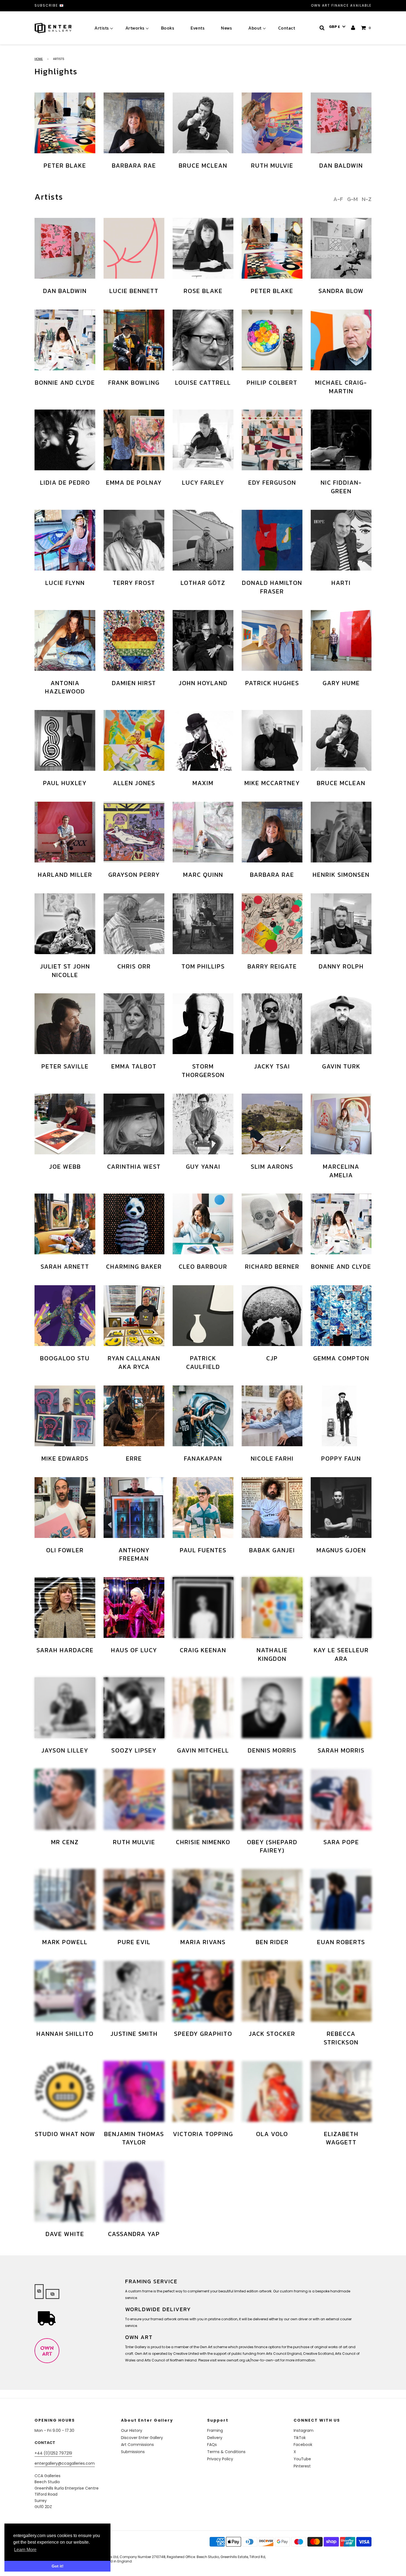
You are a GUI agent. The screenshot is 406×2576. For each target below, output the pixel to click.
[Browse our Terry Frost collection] (134, 540)
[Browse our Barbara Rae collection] (134, 123)
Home (39, 59)
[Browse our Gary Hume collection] (341, 640)
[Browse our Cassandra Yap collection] (134, 2191)
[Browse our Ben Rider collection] (272, 1899)
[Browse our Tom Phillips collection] (203, 924)
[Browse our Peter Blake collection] (65, 123)
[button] (337, 27)
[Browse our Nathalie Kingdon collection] (272, 1608)
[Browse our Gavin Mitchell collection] (203, 1708)
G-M (352, 199)
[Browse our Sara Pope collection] (341, 1799)
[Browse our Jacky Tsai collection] (272, 1024)
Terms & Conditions (226, 2452)
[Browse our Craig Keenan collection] (203, 1608)
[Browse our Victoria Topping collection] (203, 2091)
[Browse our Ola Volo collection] (272, 2091)
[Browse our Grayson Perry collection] (134, 832)
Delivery (215, 2438)
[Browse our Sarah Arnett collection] (65, 1224)
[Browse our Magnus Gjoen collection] (341, 1508)
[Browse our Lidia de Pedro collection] (65, 440)
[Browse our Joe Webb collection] (65, 1124)
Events (197, 28)
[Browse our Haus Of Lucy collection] (134, 1608)
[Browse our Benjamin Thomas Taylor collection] (134, 2091)
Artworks (135, 28)
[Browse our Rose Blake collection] (203, 248)
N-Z (367, 199)
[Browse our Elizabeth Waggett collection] (341, 2091)
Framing (215, 2430)
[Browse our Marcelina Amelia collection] (341, 1124)
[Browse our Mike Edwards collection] (65, 1416)
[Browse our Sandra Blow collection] (341, 248)
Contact (287, 28)
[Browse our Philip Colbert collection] (272, 340)
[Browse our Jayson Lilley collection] (65, 1708)
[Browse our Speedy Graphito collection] (203, 1991)
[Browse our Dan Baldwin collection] (341, 123)
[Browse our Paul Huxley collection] (65, 740)
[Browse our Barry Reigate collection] (272, 924)
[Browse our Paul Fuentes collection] (203, 1508)
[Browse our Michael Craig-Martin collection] (341, 340)
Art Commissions (137, 2445)
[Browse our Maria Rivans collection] (203, 1899)
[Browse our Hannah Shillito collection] (65, 1991)
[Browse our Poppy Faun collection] (341, 1416)
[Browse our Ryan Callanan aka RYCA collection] (134, 1316)
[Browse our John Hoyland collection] (203, 640)
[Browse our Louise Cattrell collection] (203, 340)
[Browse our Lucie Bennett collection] (134, 248)
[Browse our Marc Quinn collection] (203, 832)
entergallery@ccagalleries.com (65, 2463)
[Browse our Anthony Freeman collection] (134, 1508)
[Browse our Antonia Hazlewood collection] (65, 640)
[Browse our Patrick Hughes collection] (272, 640)
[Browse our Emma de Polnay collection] (134, 440)
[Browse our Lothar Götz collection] (203, 540)
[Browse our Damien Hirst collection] (134, 640)
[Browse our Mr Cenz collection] (65, 1799)
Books (168, 28)
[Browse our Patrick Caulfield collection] (203, 1316)
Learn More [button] (25, 2550)
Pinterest (302, 2466)
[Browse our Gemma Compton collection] (341, 1316)
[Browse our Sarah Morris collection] (341, 1708)
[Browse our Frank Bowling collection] (134, 340)
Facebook (303, 2445)
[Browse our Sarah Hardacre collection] (65, 1608)
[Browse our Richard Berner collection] (272, 1224)
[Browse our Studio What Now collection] (65, 2091)
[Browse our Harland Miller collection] (65, 832)
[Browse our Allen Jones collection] (134, 740)
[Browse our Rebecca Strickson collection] (341, 1991)
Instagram (304, 2430)
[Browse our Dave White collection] (65, 2191)
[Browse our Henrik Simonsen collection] (341, 832)
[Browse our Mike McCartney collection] (272, 740)
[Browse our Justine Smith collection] (134, 1991)
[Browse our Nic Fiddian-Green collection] (341, 440)
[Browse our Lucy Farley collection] (203, 440)
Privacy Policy (220, 2459)
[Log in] (353, 28)
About (255, 28)
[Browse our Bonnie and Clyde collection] (65, 340)
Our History (132, 2430)
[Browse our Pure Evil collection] (134, 1899)
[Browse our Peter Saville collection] (65, 1024)
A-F (338, 199)
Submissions (133, 2452)
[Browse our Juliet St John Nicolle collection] (65, 924)
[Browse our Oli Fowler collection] (65, 1508)
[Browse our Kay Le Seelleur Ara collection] (341, 1608)
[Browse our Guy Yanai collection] (203, 1124)
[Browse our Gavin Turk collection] (341, 1024)
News (226, 28)
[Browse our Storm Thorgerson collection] (203, 1024)
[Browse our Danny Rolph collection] (341, 924)
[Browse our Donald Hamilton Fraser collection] (272, 540)
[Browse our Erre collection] (134, 1416)
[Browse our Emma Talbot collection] (134, 1024)
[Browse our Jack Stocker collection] (272, 1991)
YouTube (302, 2459)
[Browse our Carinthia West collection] (134, 1124)
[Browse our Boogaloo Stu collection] (65, 1316)
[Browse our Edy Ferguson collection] (272, 440)
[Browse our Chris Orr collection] (134, 924)
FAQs (212, 2445)
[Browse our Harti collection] (341, 540)
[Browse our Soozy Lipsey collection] (134, 1708)
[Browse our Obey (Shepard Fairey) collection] (272, 1799)
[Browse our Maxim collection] (203, 740)
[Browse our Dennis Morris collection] (272, 1708)
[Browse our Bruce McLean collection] (203, 123)
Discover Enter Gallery (142, 2438)
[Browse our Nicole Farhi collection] (272, 1416)
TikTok (300, 2438)
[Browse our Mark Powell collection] (65, 1899)
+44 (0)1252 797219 (53, 2453)
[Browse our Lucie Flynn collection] (65, 540)
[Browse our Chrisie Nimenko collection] (203, 1799)
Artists (102, 28)
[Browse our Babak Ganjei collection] (272, 1508)
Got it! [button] (58, 2566)
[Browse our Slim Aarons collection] (272, 1124)
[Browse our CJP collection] (272, 1316)
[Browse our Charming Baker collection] (134, 1224)
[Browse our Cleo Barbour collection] (203, 1224)
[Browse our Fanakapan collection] (203, 1416)
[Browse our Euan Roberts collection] (341, 1899)
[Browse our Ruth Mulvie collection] (272, 123)
